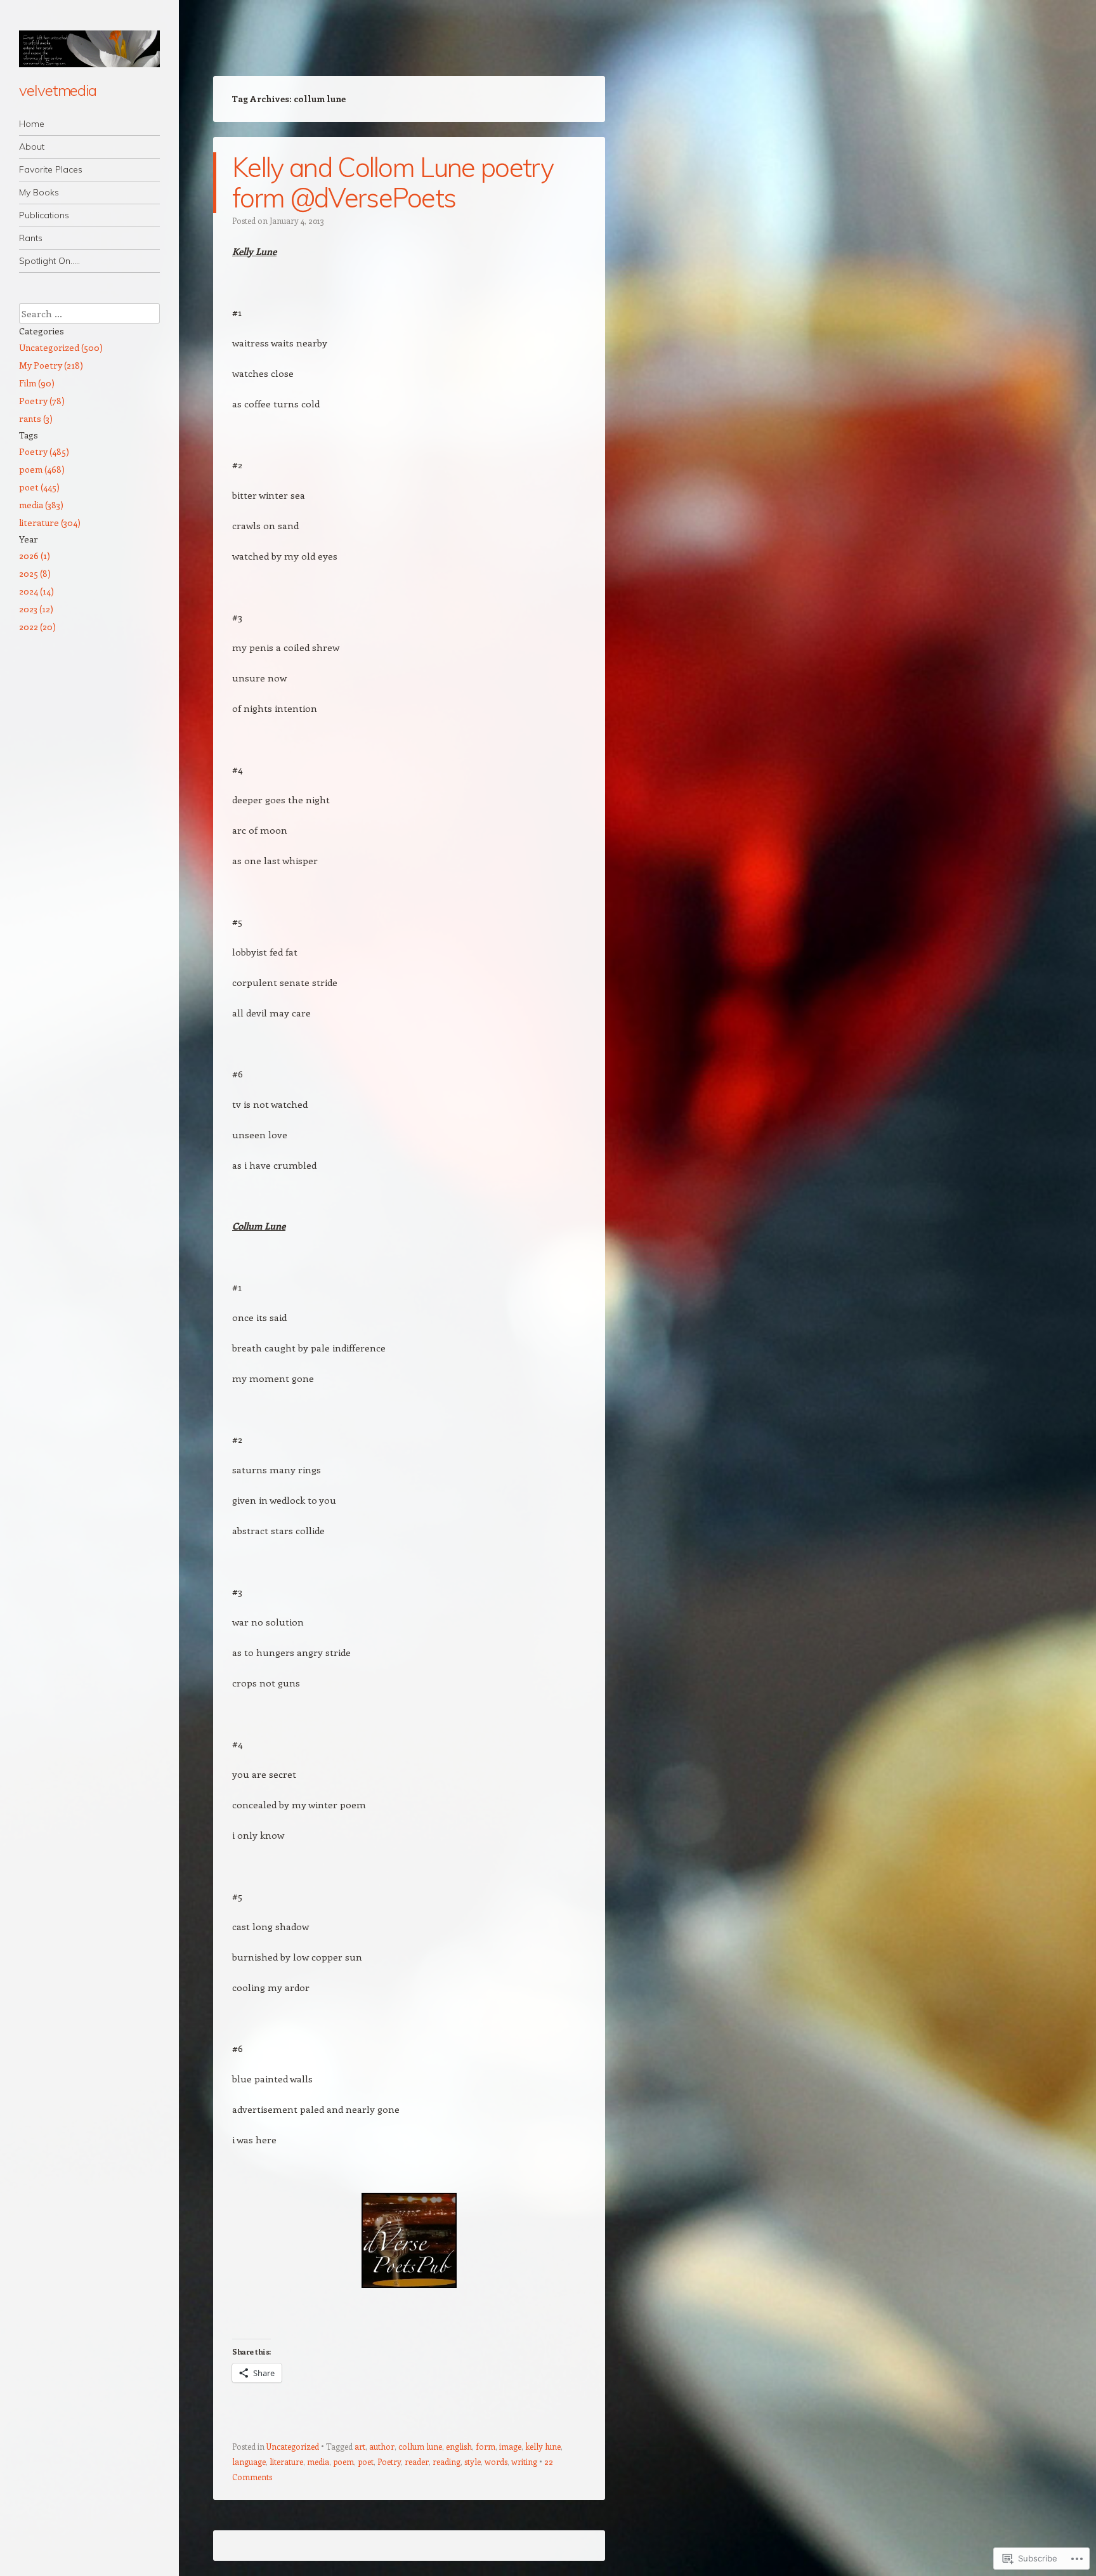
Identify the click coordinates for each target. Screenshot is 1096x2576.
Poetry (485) (44, 451)
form (486, 2446)
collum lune (420, 2446)
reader (417, 2461)
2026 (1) (35, 555)
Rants (31, 238)
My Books (39, 192)
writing (524, 2461)
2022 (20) (37, 627)
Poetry (389, 2461)
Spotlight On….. (49, 261)
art (360, 2446)
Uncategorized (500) (61, 347)
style (473, 2461)
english (459, 2446)
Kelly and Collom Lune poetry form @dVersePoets (393, 182)
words (496, 2461)
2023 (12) (36, 609)
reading (447, 2461)
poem (343, 2461)
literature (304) (50, 522)
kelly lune (543, 2446)
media (318, 2461)
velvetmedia (58, 90)
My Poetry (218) (51, 365)
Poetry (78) (42, 401)
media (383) (41, 505)
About (32, 147)
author (382, 2446)
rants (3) (36, 418)
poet (366, 2461)
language (249, 2461)
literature (286, 2461)
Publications (44, 215)
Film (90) (37, 383)
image (510, 2446)
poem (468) (42, 469)
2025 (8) (35, 573)
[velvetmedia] (89, 49)
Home (32, 124)
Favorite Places (51, 169)
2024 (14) (36, 591)
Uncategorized (293, 2446)
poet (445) (39, 487)
